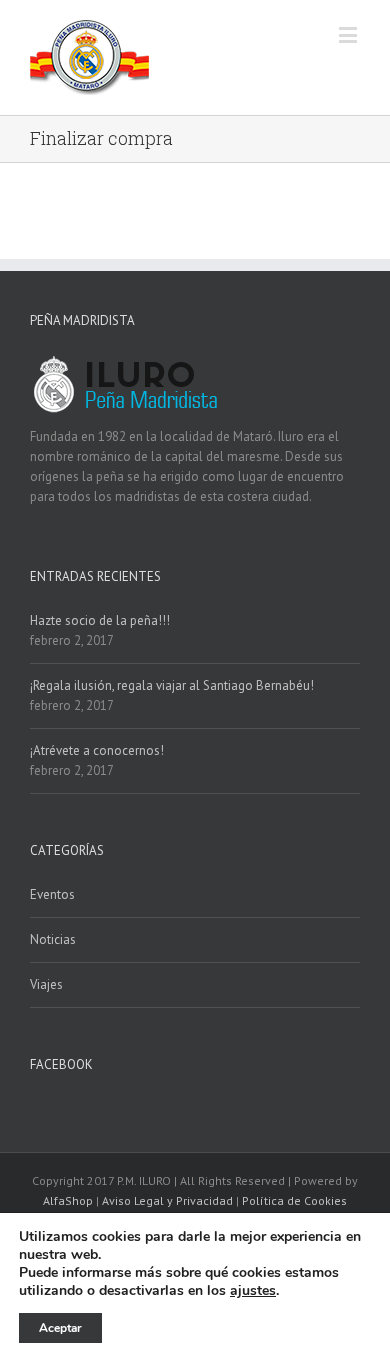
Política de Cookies (294, 1200)
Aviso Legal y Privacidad (167, 1200)
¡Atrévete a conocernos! (97, 750)
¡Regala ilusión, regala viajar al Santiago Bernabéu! (172, 685)
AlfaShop (68, 1200)
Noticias (53, 939)
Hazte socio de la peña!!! (100, 620)
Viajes (46, 984)
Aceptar (60, 1328)
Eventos (52, 894)
